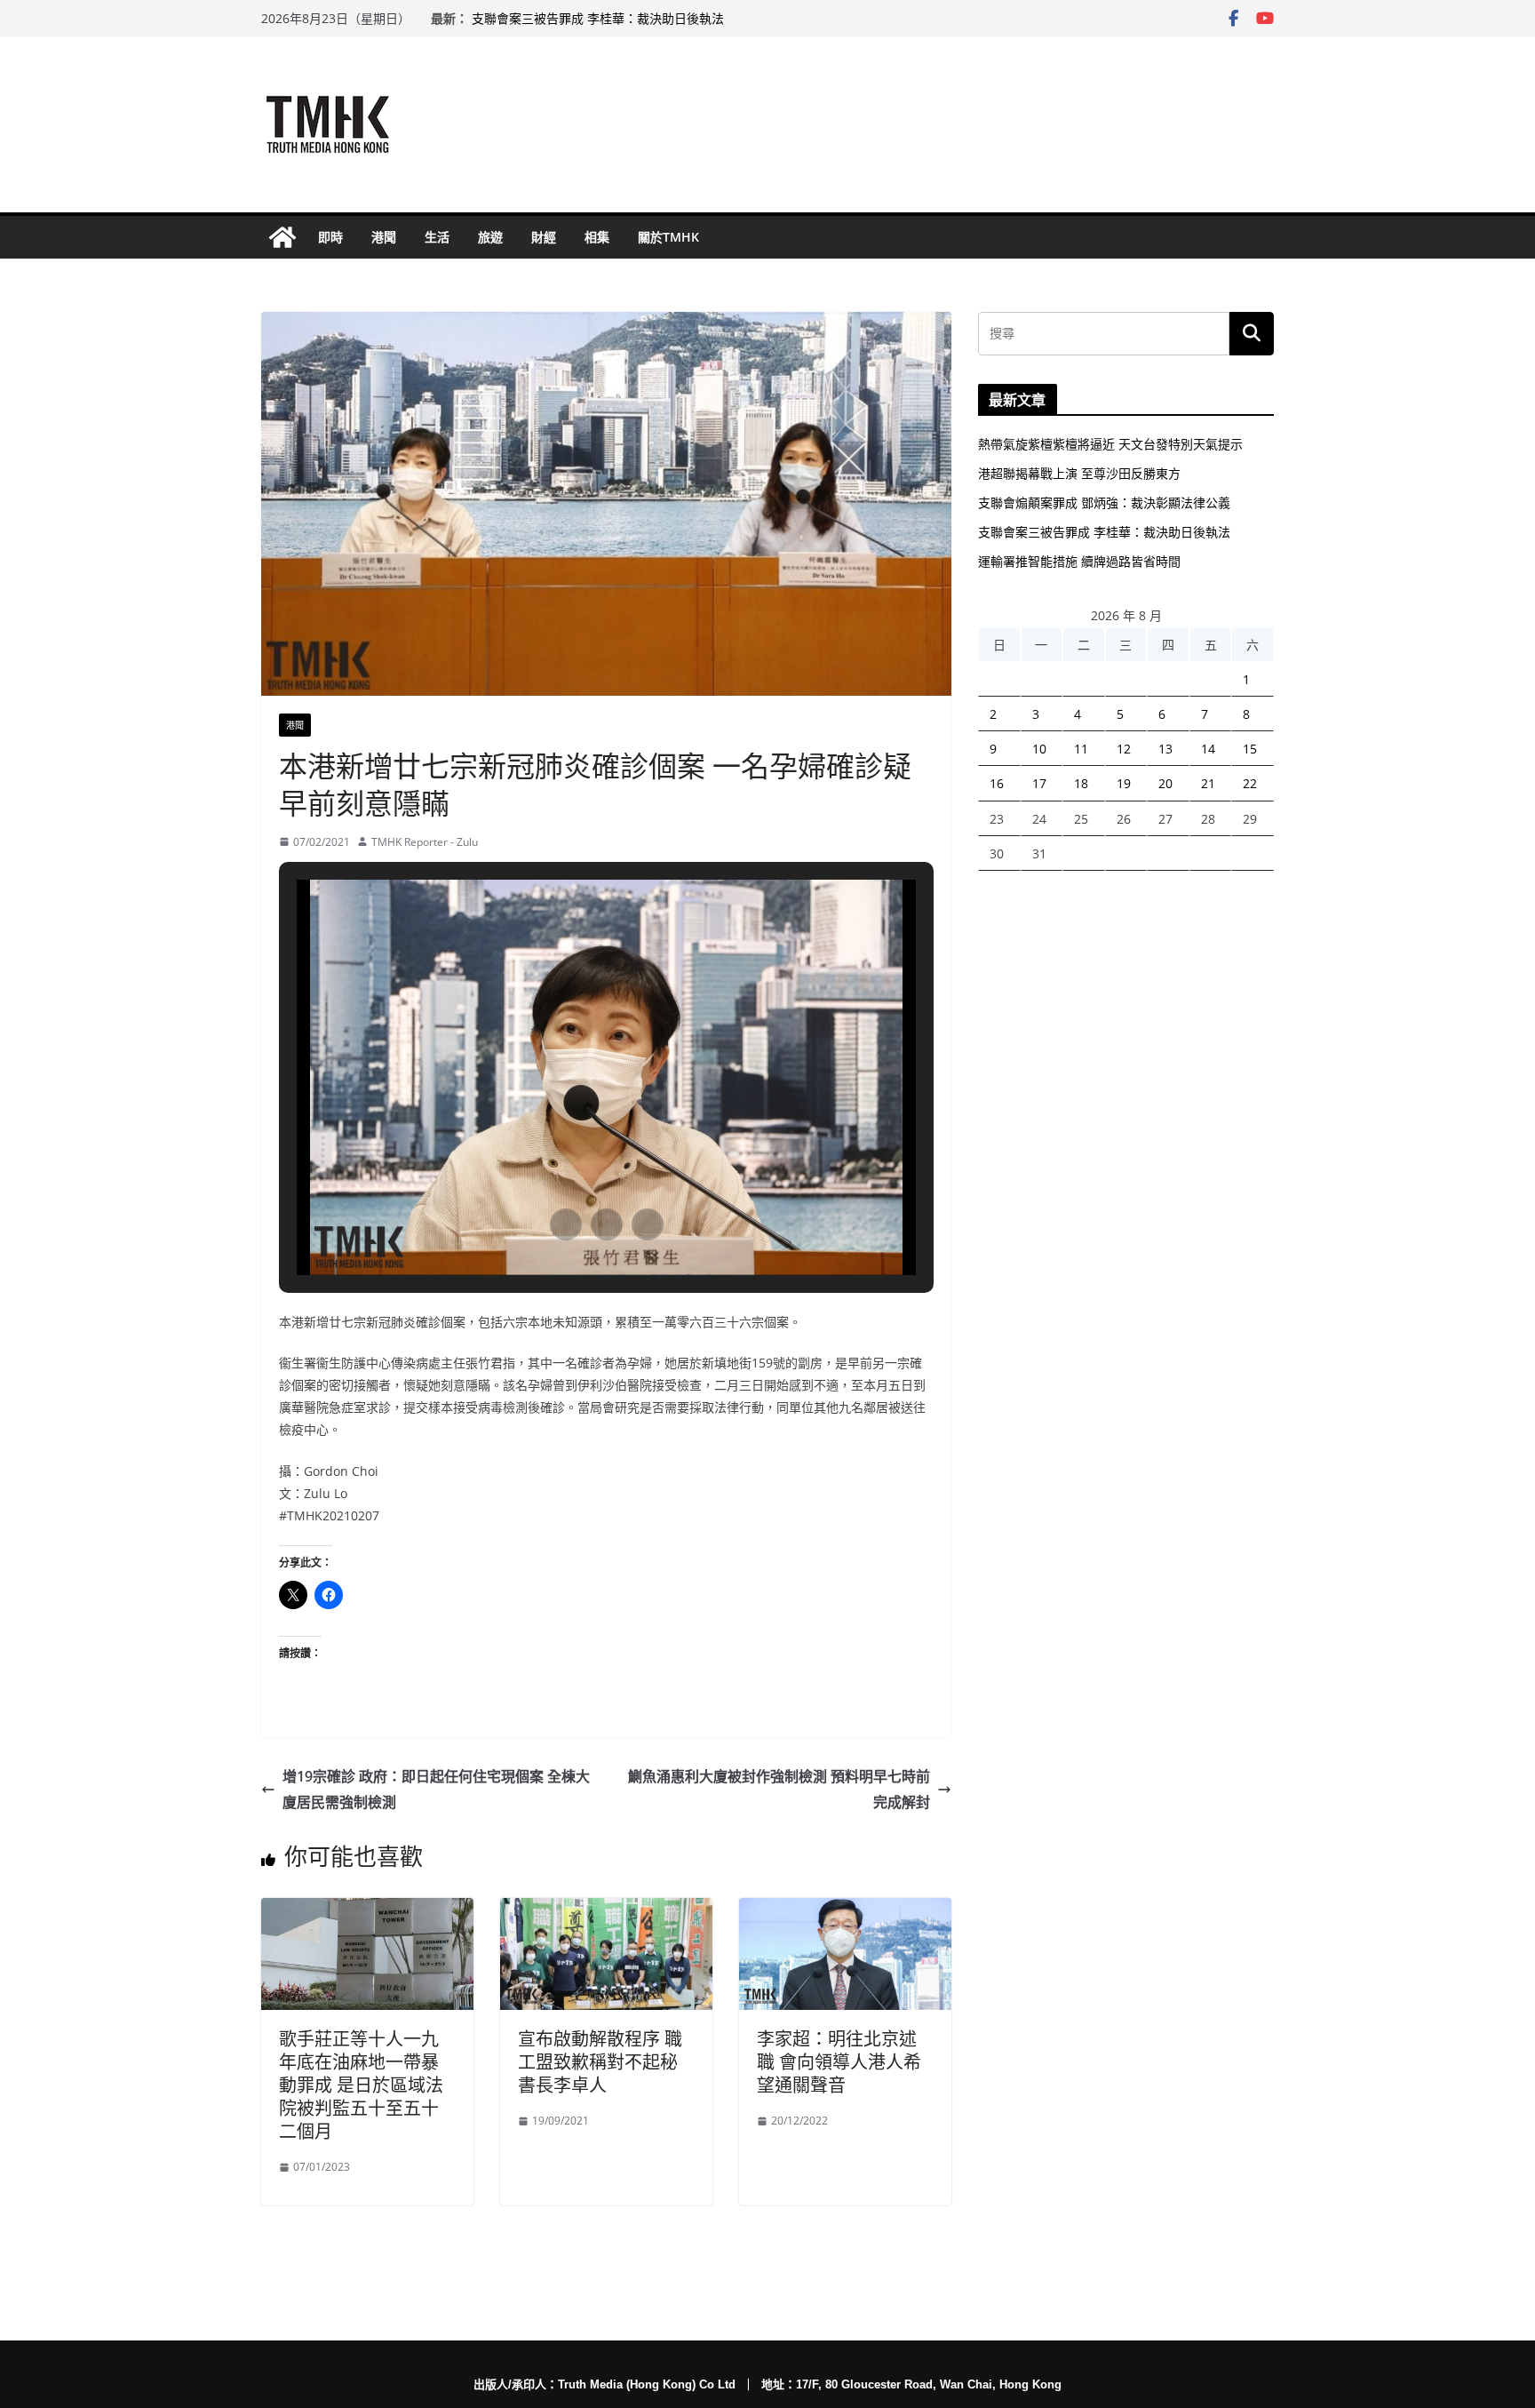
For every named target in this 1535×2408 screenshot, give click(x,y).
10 (1039, 749)
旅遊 (490, 237)
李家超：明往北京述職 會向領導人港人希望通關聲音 (839, 2062)
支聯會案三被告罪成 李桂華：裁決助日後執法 (598, 19)
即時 (330, 237)
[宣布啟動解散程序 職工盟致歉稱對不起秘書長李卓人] (606, 1910)
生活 (437, 237)
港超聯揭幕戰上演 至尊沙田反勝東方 (1079, 473)
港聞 (384, 237)
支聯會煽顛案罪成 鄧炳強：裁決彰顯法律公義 (1104, 502)
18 (1081, 783)
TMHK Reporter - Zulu (425, 842)
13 (1165, 749)
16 (997, 783)
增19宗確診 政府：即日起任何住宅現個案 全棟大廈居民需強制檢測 (436, 1789)
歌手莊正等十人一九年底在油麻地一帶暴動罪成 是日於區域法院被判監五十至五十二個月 (361, 2085)
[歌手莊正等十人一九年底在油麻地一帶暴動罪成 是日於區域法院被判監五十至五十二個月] (367, 1910)
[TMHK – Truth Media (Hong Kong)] (282, 237)
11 (1081, 749)
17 (1039, 783)
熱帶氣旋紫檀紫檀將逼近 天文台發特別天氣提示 (1110, 444)
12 (1124, 749)
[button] (566, 1224)
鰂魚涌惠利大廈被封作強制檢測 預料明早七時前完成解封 (779, 1789)
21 (1208, 783)
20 (1165, 783)
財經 (544, 237)
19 (1124, 783)
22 (1250, 783)
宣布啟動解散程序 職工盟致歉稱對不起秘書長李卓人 (600, 2062)
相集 (597, 237)
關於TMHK (668, 237)
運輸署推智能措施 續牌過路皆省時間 (1079, 561)
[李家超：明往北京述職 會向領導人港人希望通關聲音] (845, 1910)
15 (1250, 749)
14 (1208, 749)
